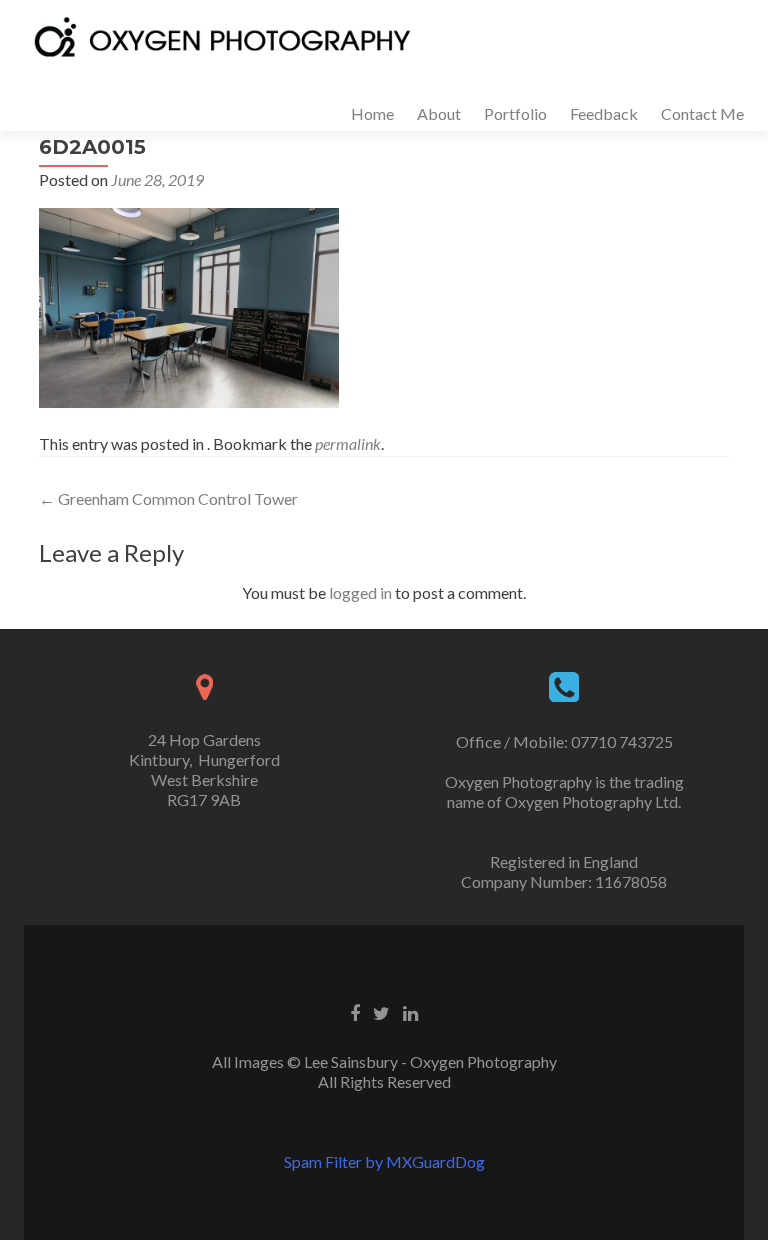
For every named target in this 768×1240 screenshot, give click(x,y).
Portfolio (515, 113)
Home (372, 113)
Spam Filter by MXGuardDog (384, 1161)
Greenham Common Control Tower (168, 498)
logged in (360, 592)
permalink (348, 443)
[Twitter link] (381, 1012)
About (439, 113)
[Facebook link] (355, 1012)
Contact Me (702, 113)
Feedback (604, 113)
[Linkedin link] (410, 1012)
